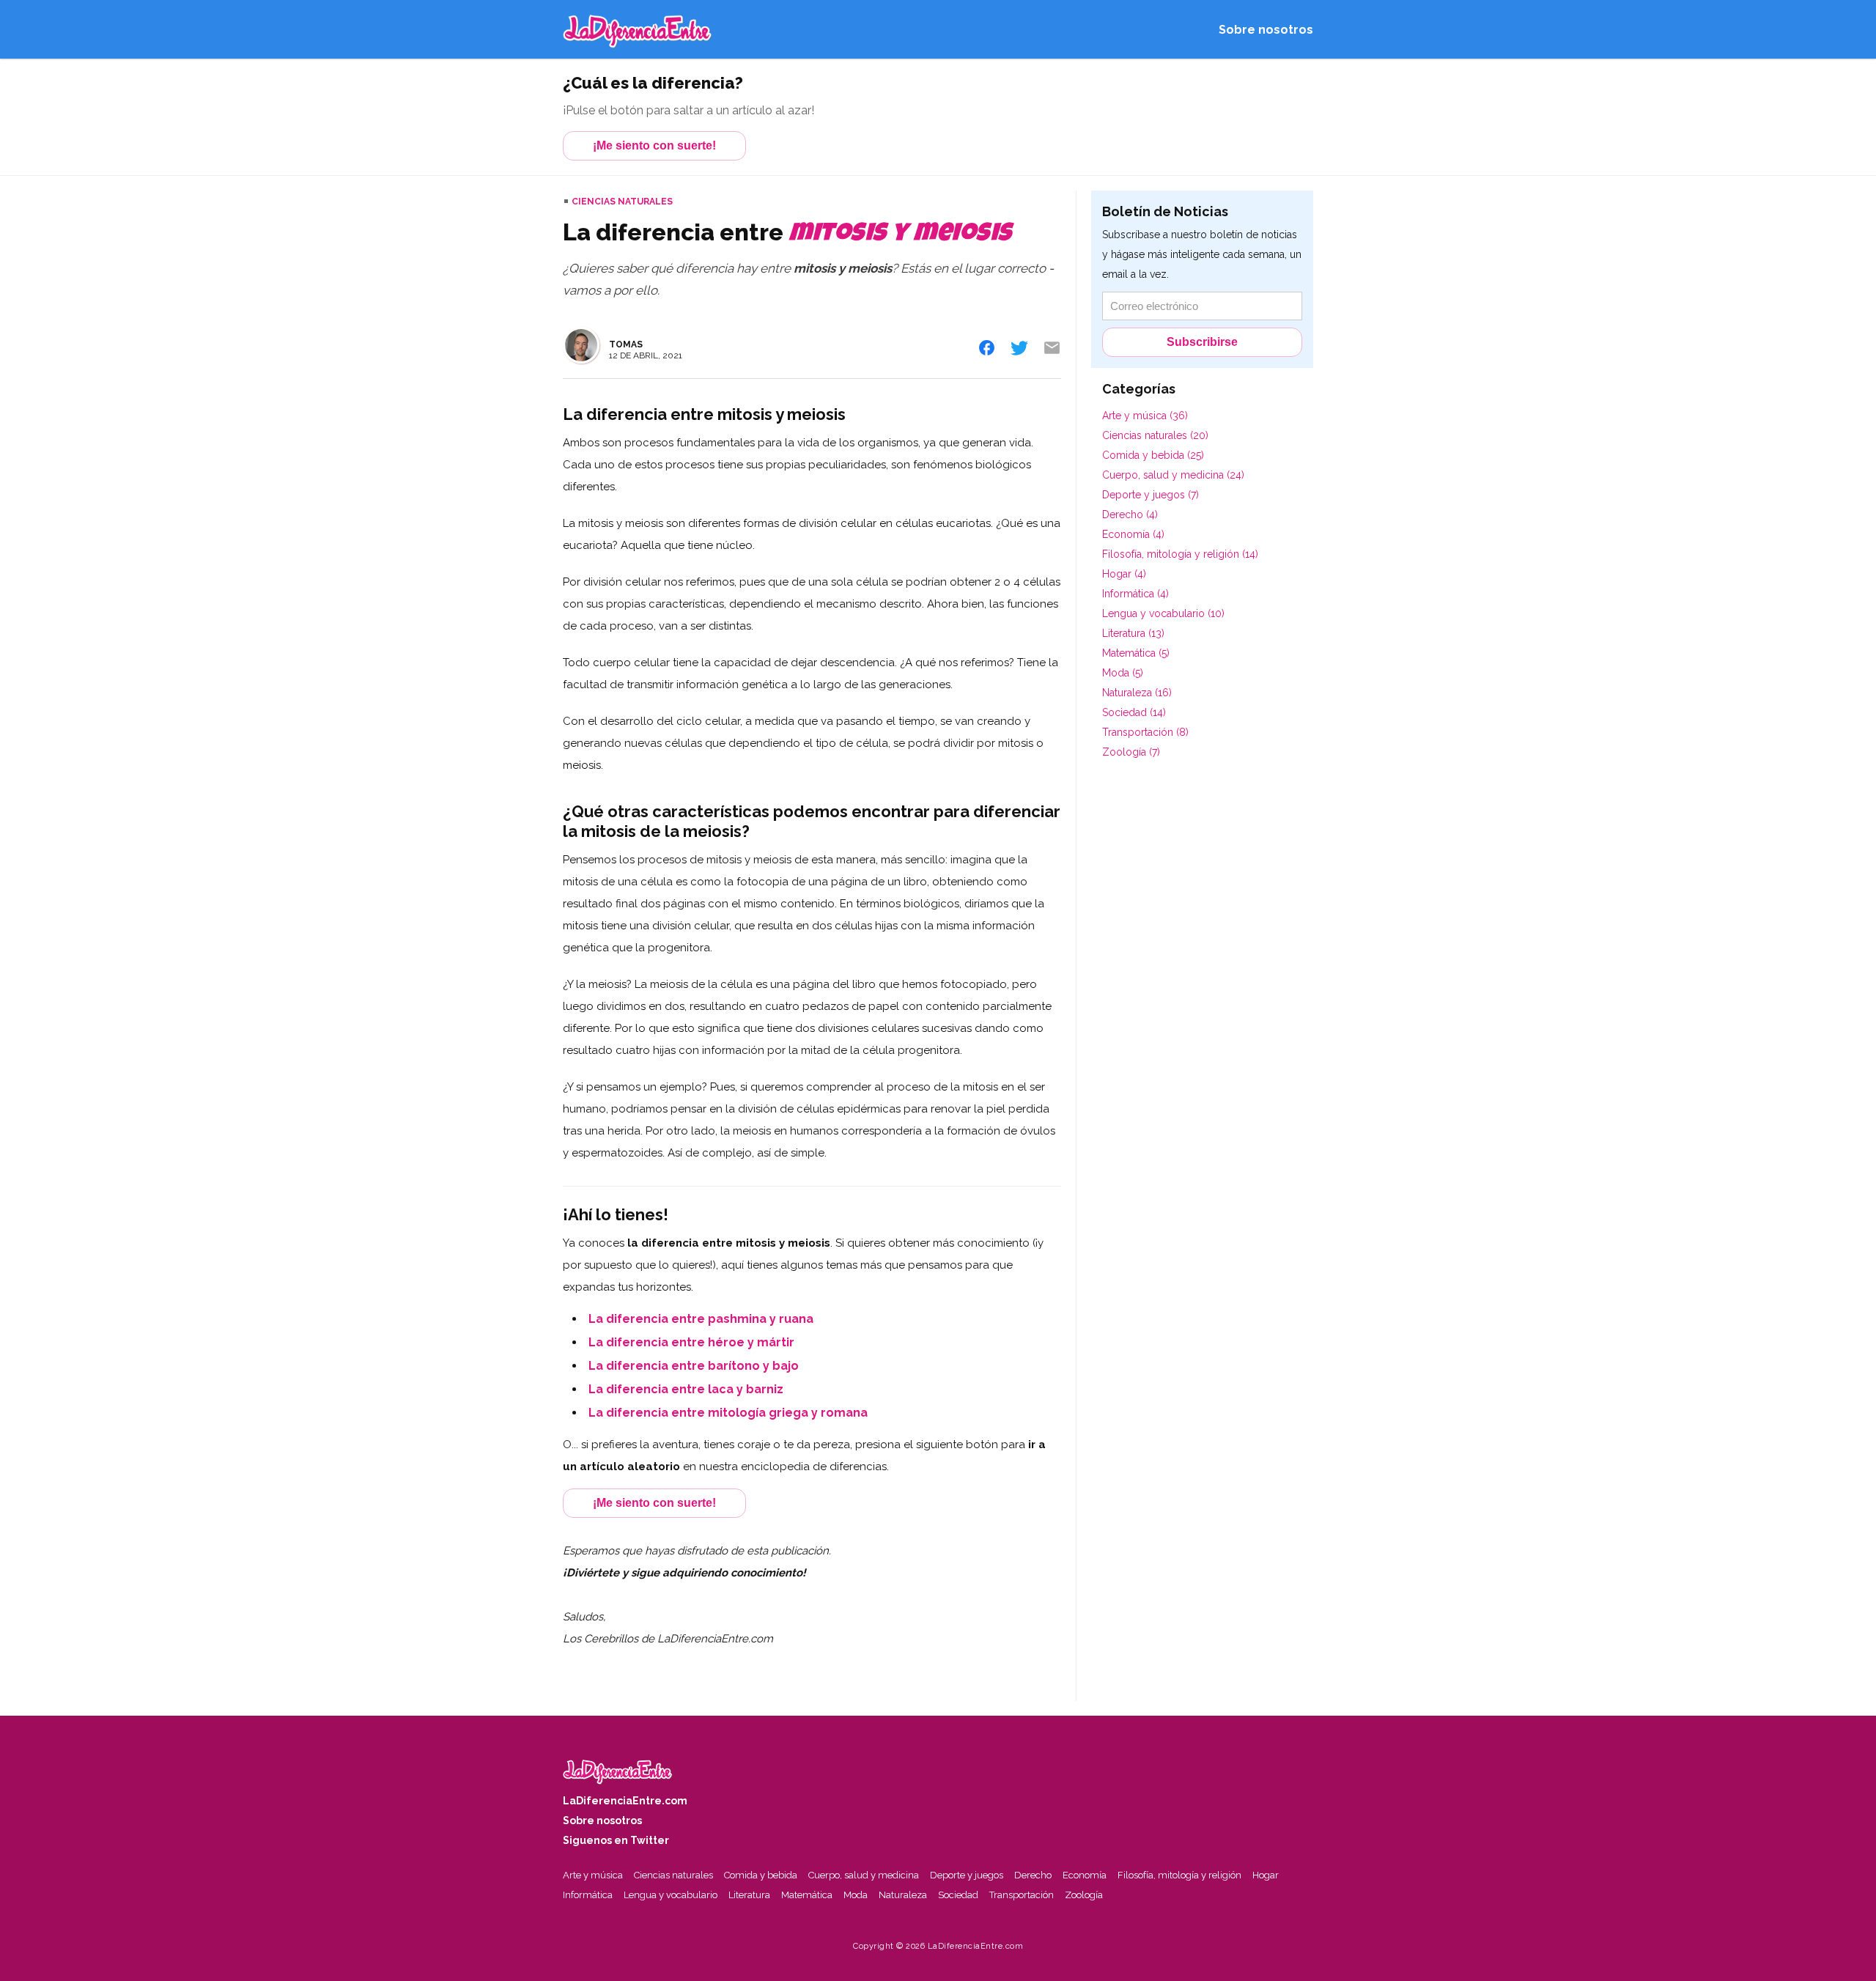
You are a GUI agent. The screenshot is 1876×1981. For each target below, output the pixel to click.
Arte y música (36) (1145, 416)
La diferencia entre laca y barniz (686, 1389)
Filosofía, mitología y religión (1179, 1875)
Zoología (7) (1131, 752)
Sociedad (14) (1134, 712)
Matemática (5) (1136, 653)
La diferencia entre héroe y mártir (691, 1342)
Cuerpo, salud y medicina (864, 1875)
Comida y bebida (761, 1875)
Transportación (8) (1145, 732)
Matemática (807, 1895)
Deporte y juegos (967, 1875)
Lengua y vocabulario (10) (1163, 613)
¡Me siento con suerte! (654, 145)
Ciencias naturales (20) (1155, 435)
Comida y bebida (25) (1153, 455)
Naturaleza (903, 1895)
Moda (856, 1895)
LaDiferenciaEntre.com (625, 1801)
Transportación (1022, 1895)
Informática (588, 1895)
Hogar (1266, 1875)
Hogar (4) (1124, 574)
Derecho (1033, 1875)
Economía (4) (1133, 534)
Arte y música (593, 1875)
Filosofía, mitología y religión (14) (1180, 554)
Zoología (1084, 1895)
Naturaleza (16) (1137, 693)
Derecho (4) (1130, 514)
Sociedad (958, 1895)
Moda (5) (1123, 673)
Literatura (749, 1895)
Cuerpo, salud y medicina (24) (1173, 475)
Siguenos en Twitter (616, 1840)
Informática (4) (1135, 594)
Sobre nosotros (1266, 30)
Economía (1085, 1875)
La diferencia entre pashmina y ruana (701, 1319)
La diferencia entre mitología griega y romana (728, 1413)
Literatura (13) (1133, 633)
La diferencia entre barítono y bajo (694, 1366)
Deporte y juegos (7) (1151, 495)
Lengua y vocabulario (671, 1895)
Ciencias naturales (622, 202)
